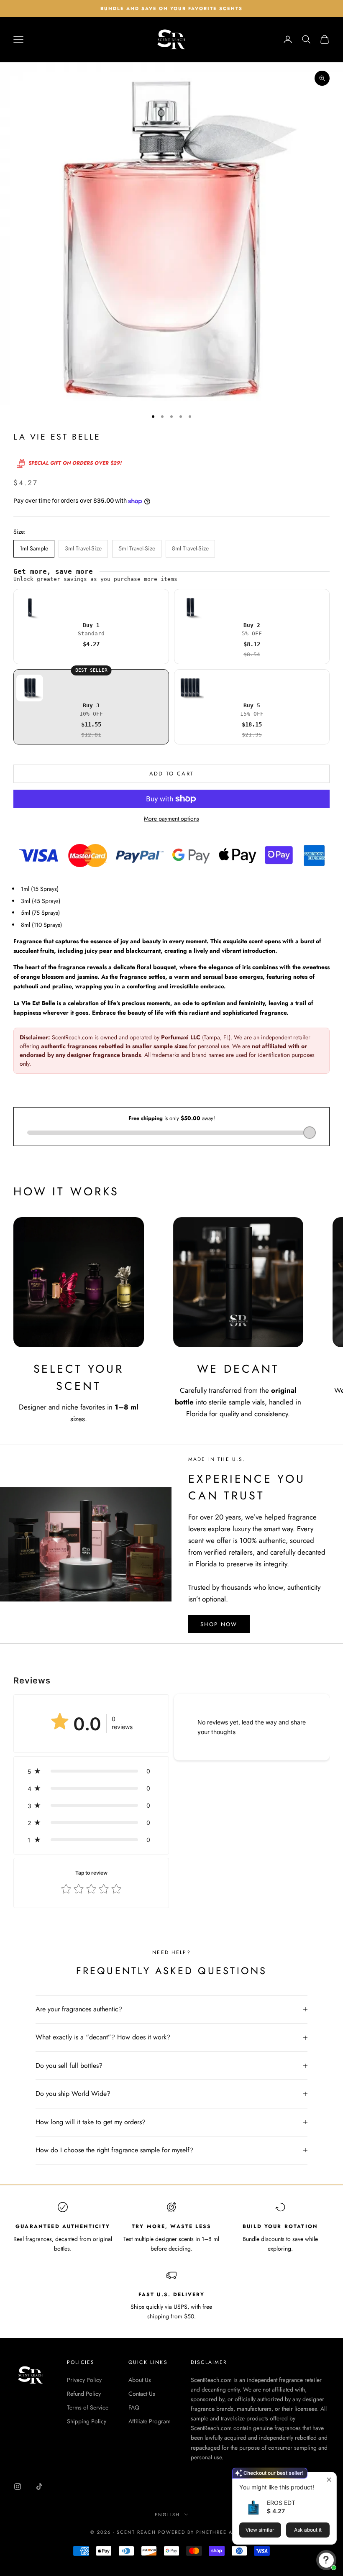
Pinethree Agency (224, 2532)
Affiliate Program (150, 2421)
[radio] (91, 627)
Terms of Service (88, 2407)
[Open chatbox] (326, 2560)
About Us (140, 2380)
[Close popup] (329, 2480)
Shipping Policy (87, 2421)
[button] (91, 1771)
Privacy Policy (84, 2380)
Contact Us (142, 2394)
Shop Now (219, 1624)
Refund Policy (84, 2394)
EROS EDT (281, 2503)
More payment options (171, 819)
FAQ (134, 2407)
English (167, 2515)
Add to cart (172, 774)
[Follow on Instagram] (18, 2486)
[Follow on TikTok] (39, 2486)
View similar (260, 2530)
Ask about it (308, 2530)
